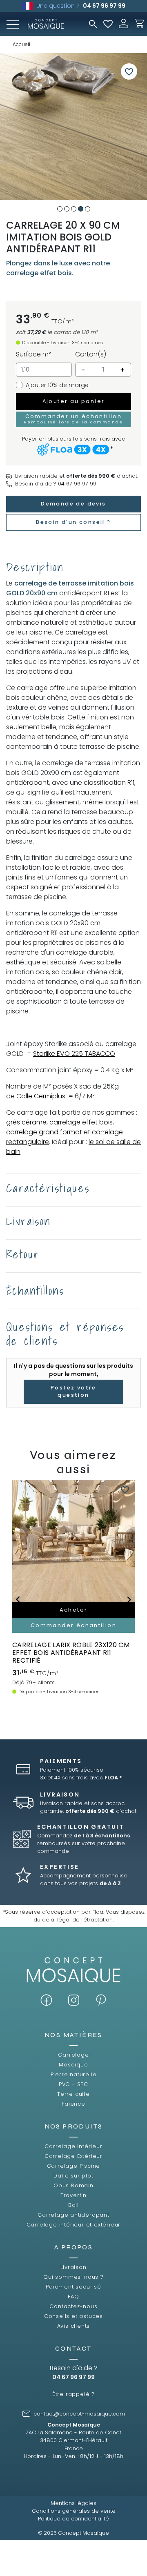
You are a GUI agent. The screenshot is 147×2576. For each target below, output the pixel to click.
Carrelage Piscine (74, 2166)
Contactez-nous (73, 2306)
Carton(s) (91, 354)
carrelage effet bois (81, 1122)
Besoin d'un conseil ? (73, 522)
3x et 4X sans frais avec (81, 1778)
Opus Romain (73, 2185)
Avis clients (74, 2326)
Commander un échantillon (73, 419)
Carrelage (73, 2055)
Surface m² (33, 354)
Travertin (73, 2195)
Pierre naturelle (74, 2074)
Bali (73, 2205)
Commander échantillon (73, 1625)
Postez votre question (73, 1392)
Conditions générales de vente (74, 2511)
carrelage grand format (44, 1132)
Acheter (74, 1610)
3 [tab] (74, 209)
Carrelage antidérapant (73, 2215)
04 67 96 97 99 (104, 6)
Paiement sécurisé (73, 2287)
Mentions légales (73, 2503)
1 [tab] (60, 209)
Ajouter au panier (74, 401)
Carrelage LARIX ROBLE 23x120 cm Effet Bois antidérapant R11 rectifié (71, 1653)
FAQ (73, 2297)
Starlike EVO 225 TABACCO (74, 1054)
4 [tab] (81, 209)
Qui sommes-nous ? (73, 2277)
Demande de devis (73, 504)
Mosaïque (73, 2065)
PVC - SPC (73, 2084)
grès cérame (26, 1122)
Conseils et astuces (73, 2316)
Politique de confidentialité (73, 2519)
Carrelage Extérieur (73, 2156)
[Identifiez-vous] (124, 23)
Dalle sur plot (73, 2176)
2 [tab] (67, 209)
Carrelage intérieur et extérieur (74, 2225)
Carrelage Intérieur (73, 2146)
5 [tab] (88, 209)
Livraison (73, 2267)
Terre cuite (73, 2094)
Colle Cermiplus (41, 1096)
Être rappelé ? (73, 2394)
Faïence (73, 2104)
